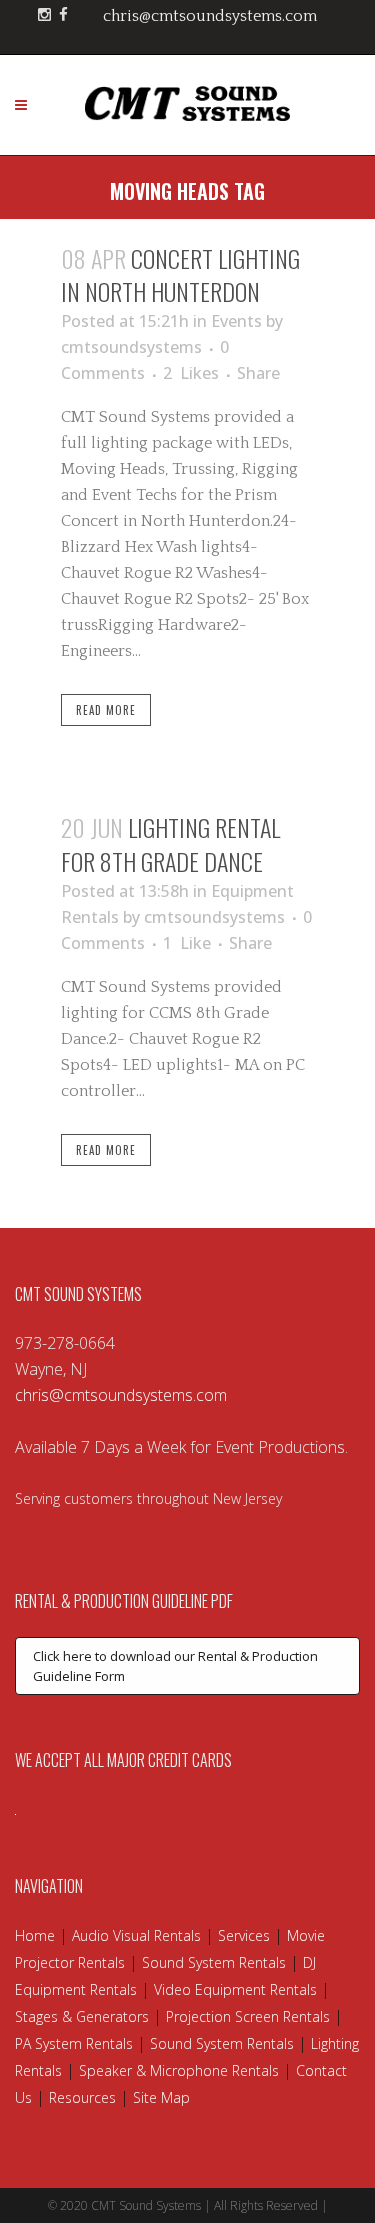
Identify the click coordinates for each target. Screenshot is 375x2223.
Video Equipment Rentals (235, 1989)
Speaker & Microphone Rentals (179, 2070)
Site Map (161, 2097)
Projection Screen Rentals (248, 2016)
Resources (82, 2097)
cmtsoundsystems (131, 347)
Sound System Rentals (214, 1962)
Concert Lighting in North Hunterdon (180, 274)
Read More (106, 710)
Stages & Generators (82, 2016)
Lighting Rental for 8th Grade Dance (170, 843)
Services (244, 1935)
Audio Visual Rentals (136, 1935)
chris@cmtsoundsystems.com (210, 16)
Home (35, 1935)
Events (236, 321)
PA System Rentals (74, 2043)
